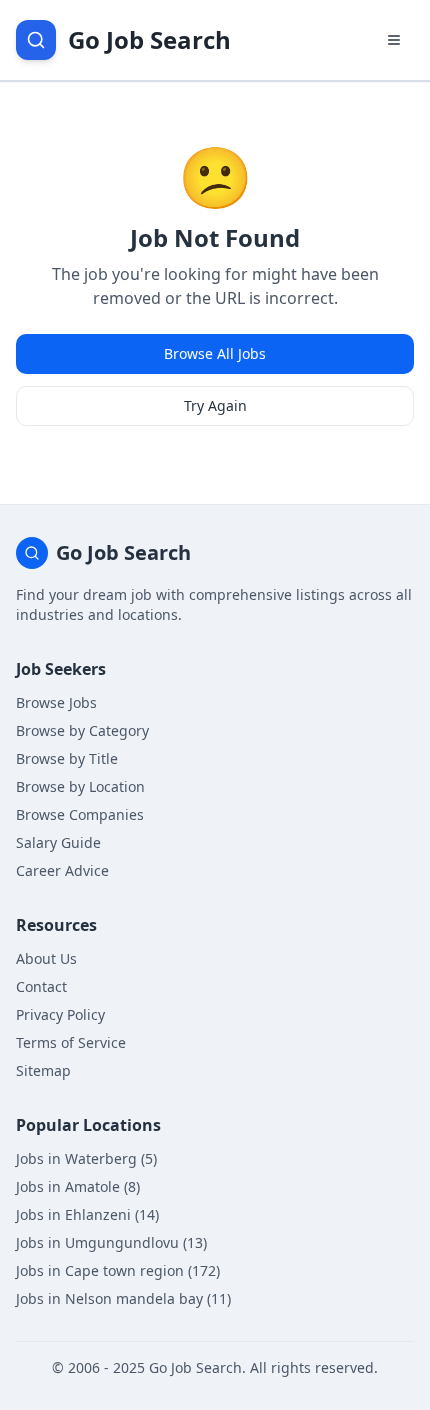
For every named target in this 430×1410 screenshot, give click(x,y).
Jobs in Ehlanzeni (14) (87, 1214)
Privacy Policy (60, 1014)
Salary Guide (58, 842)
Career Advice (62, 870)
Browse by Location (80, 786)
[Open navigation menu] (394, 40)
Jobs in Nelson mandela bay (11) (123, 1298)
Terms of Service (71, 1042)
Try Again (215, 405)
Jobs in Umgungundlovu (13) (111, 1242)
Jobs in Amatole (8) (78, 1186)
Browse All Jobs (215, 353)
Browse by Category (82, 730)
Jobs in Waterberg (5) (86, 1158)
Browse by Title (67, 758)
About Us (46, 958)
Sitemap (43, 1070)
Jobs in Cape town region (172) (118, 1270)
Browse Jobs (56, 702)
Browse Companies (80, 814)
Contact (41, 986)
